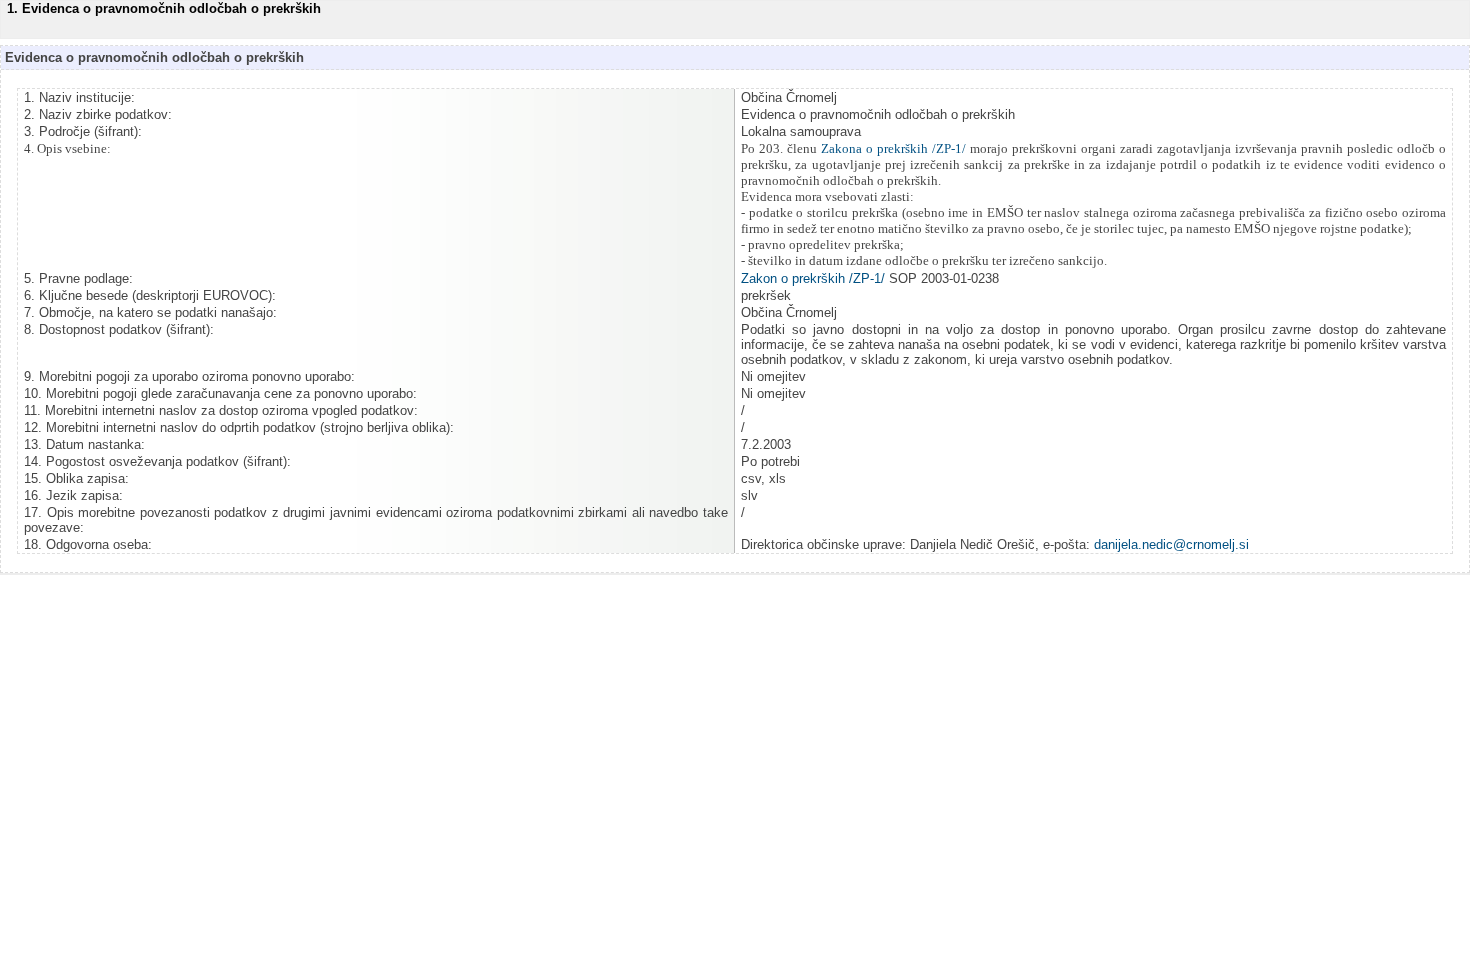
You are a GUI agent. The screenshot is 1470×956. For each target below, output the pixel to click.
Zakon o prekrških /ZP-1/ (813, 278)
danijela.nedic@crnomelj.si (1171, 544)
